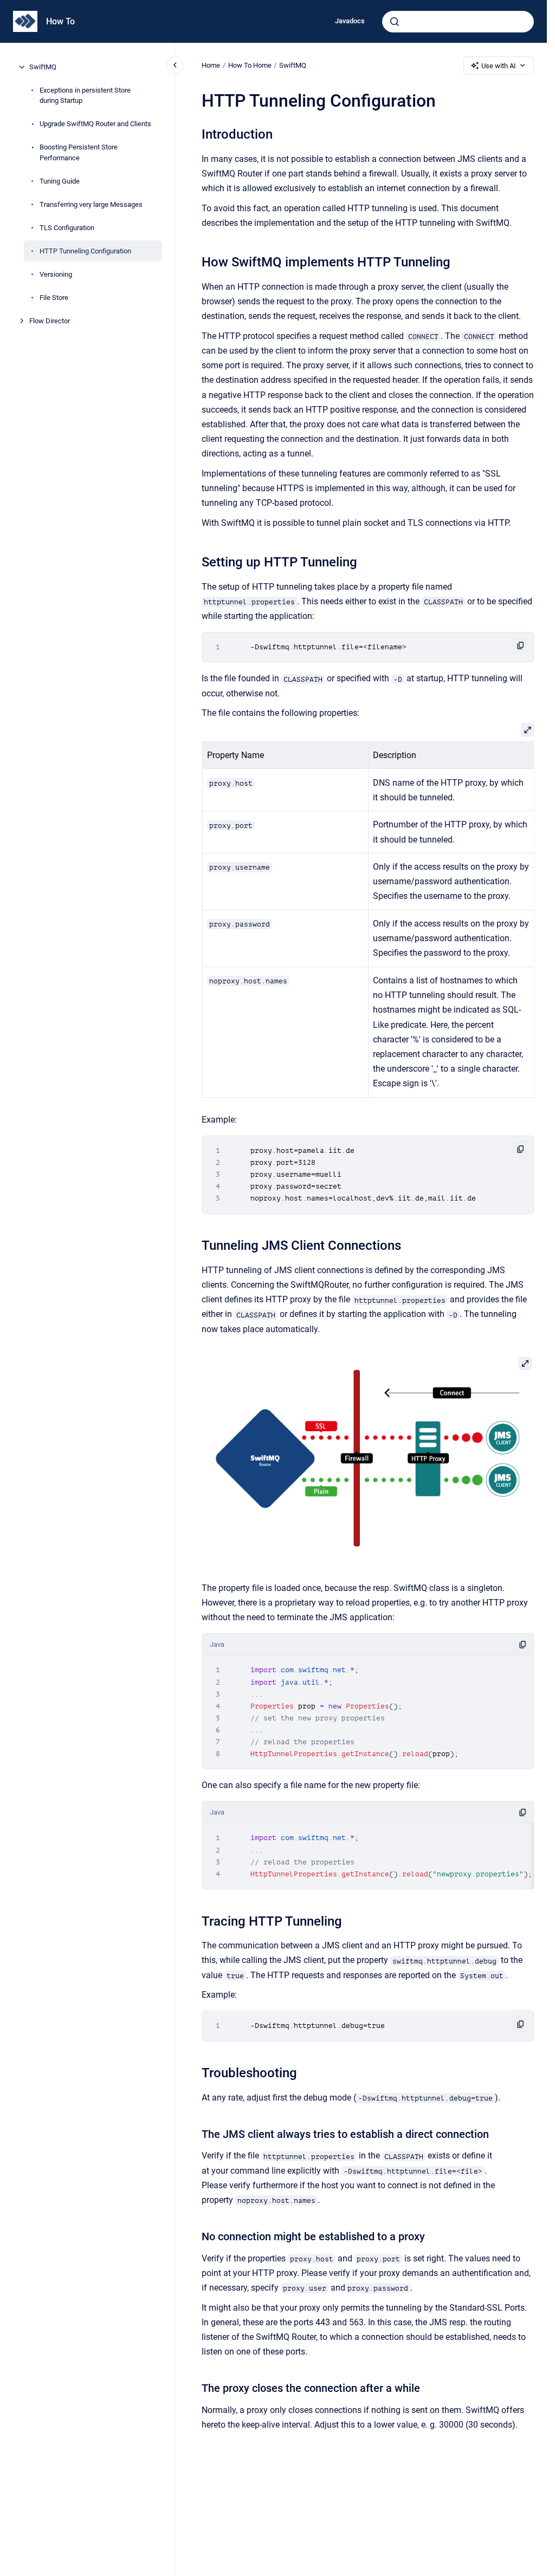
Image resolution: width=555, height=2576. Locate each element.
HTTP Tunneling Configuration (85, 251)
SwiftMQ (43, 67)
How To (60, 21)
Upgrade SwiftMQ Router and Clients (95, 124)
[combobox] (458, 22)
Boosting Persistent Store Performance (79, 152)
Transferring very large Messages (91, 204)
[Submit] (395, 22)
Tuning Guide (60, 181)
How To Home (250, 65)
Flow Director (50, 321)
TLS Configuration (67, 228)
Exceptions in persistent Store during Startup (85, 96)
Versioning (56, 274)
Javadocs (350, 21)
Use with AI (499, 66)
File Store (54, 298)
